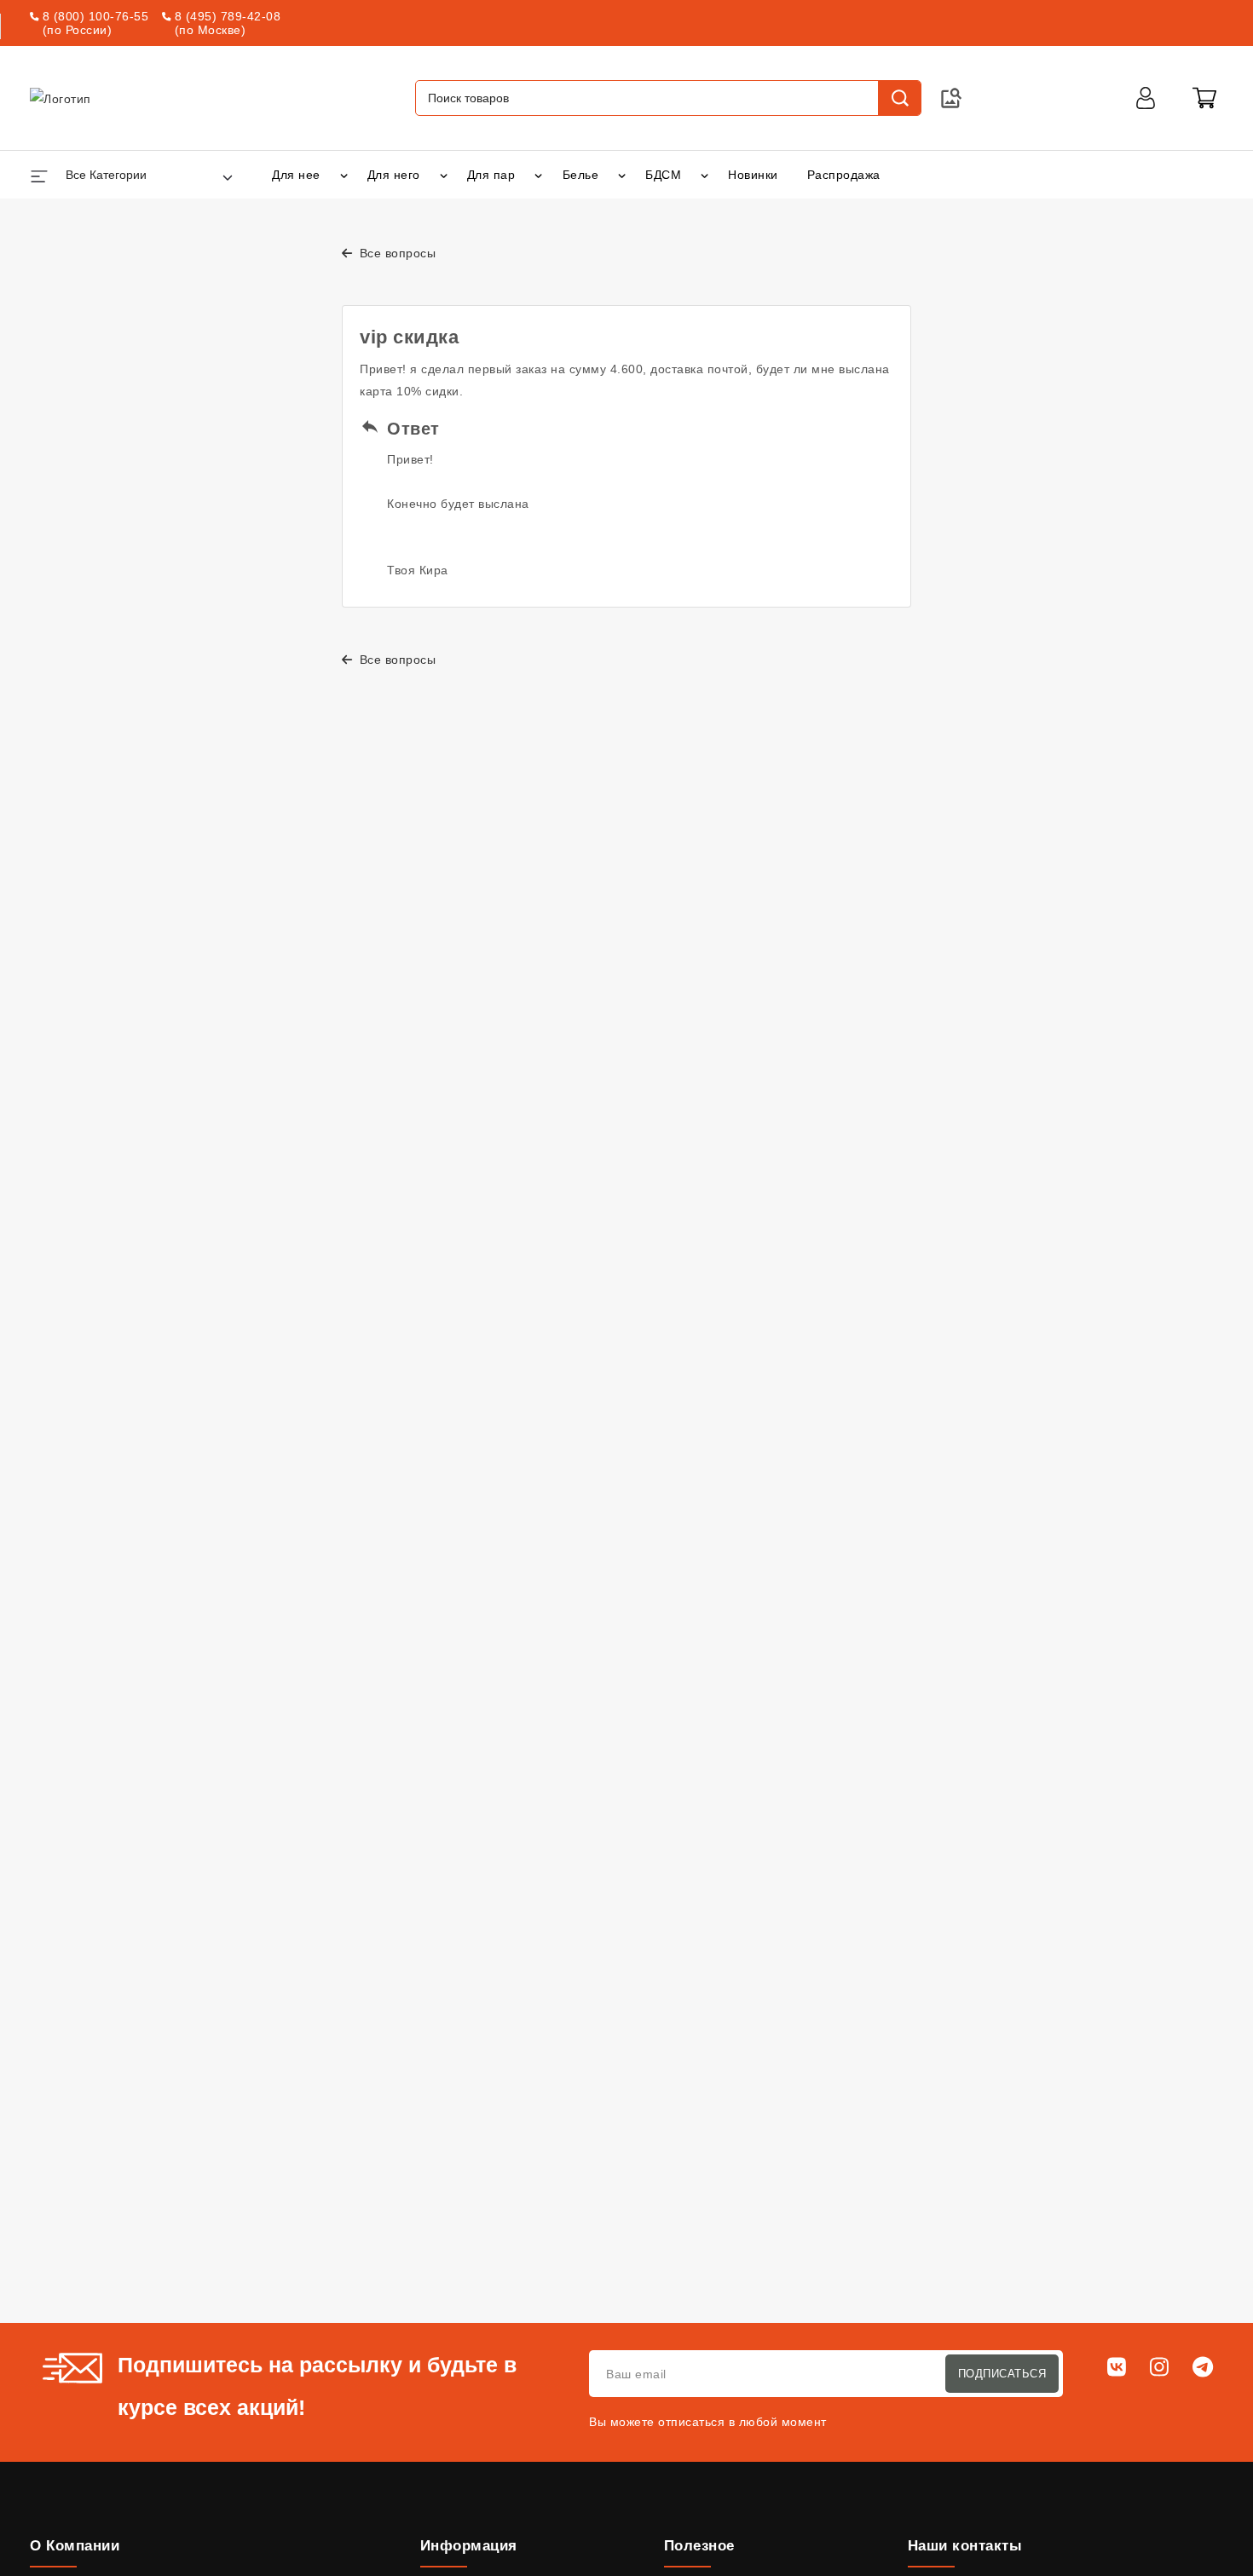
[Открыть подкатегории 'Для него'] (444, 175)
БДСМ (663, 175)
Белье (581, 175)
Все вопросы (396, 253)
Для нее (296, 175)
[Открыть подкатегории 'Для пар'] (538, 175)
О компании (75, 2546)
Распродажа (844, 175)
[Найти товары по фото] (951, 98)
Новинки (753, 175)
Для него (394, 175)
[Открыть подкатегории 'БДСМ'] (704, 175)
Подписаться (1002, 2374)
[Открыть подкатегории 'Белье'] (622, 175)
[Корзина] (1204, 98)
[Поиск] (899, 98)
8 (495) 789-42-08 (228, 16)
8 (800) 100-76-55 (96, 16)
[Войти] (1146, 98)
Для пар (491, 175)
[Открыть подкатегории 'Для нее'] (344, 175)
